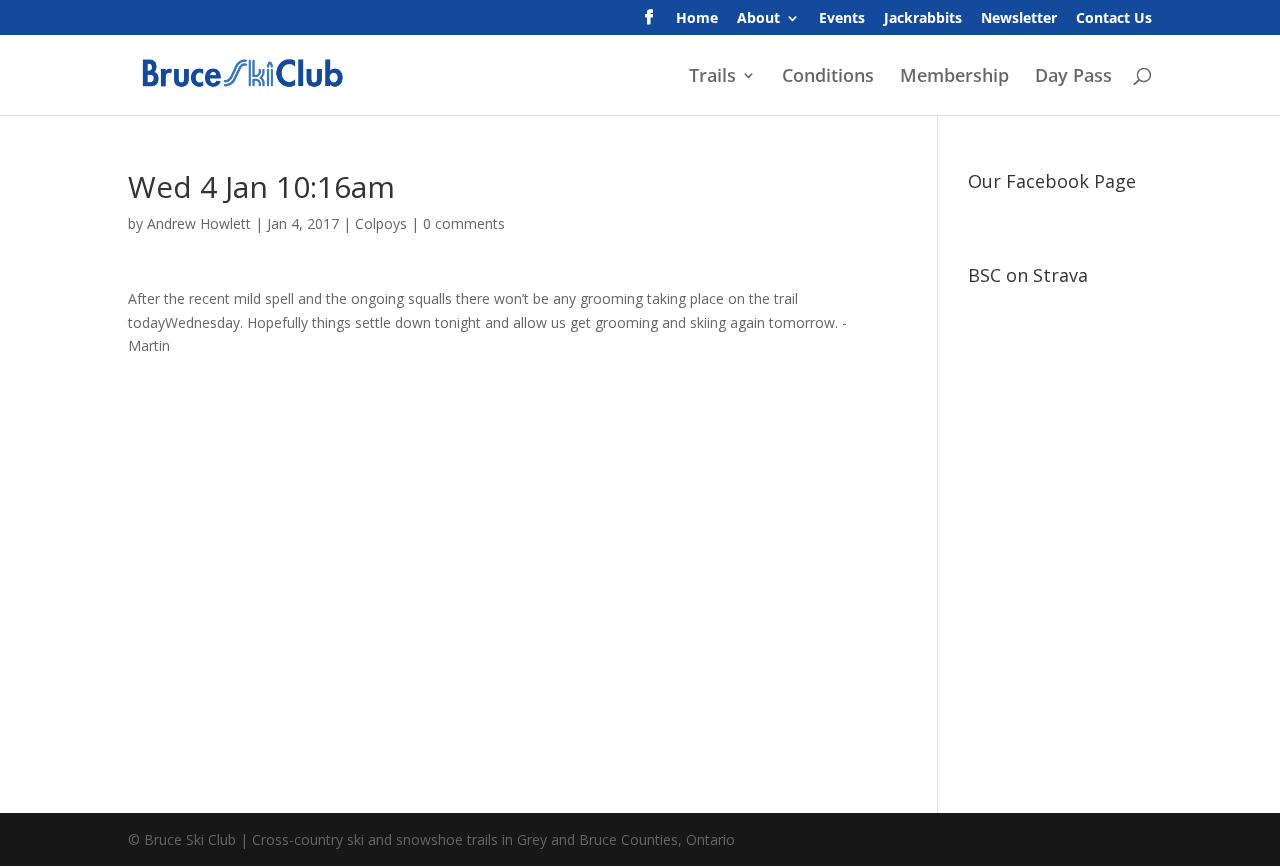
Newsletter (1019, 19)
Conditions (828, 77)
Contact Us (1114, 19)
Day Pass (1073, 77)
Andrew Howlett (199, 223)
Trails (712, 77)
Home (697, 19)
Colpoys (381, 223)
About (758, 19)
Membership (954, 77)
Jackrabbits (923, 19)
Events (842, 19)
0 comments (464, 223)
